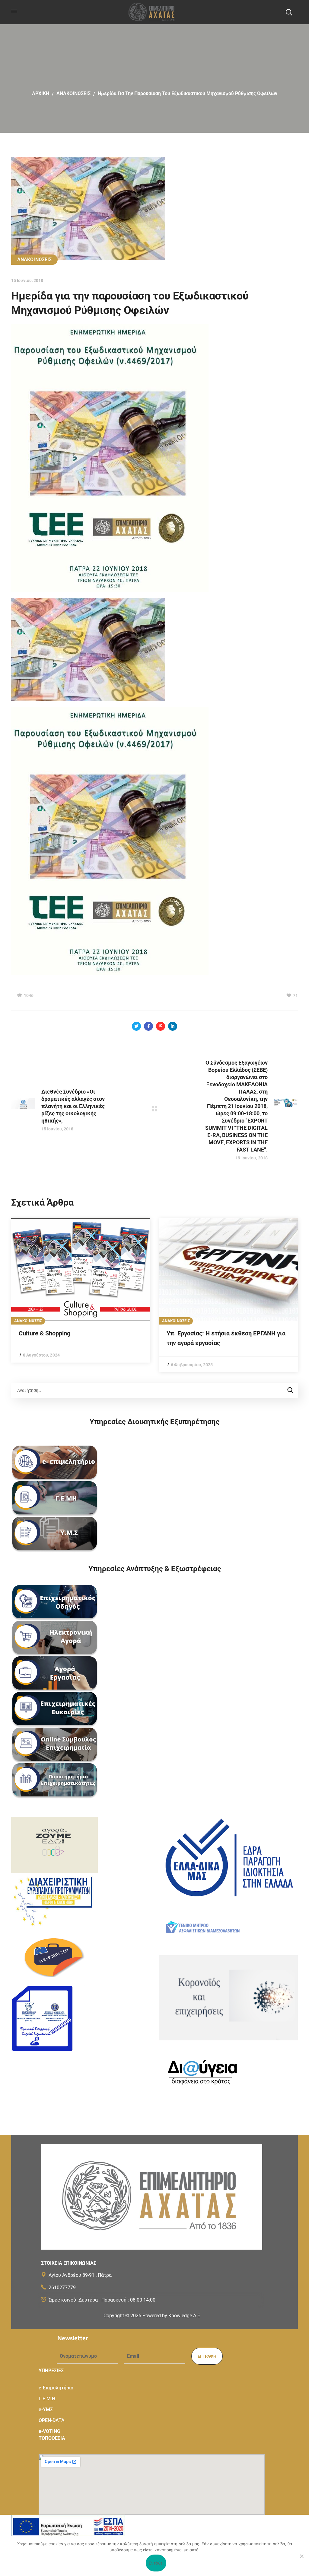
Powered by (171, 2316)
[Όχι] (301, 2556)
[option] (81, 1290)
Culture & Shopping (45, 1333)
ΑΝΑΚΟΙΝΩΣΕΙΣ (73, 93)
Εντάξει (156, 2563)
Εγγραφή (207, 2356)
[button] (289, 12)
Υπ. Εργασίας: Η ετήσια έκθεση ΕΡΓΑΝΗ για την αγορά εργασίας (226, 1338)
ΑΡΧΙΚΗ (41, 93)
